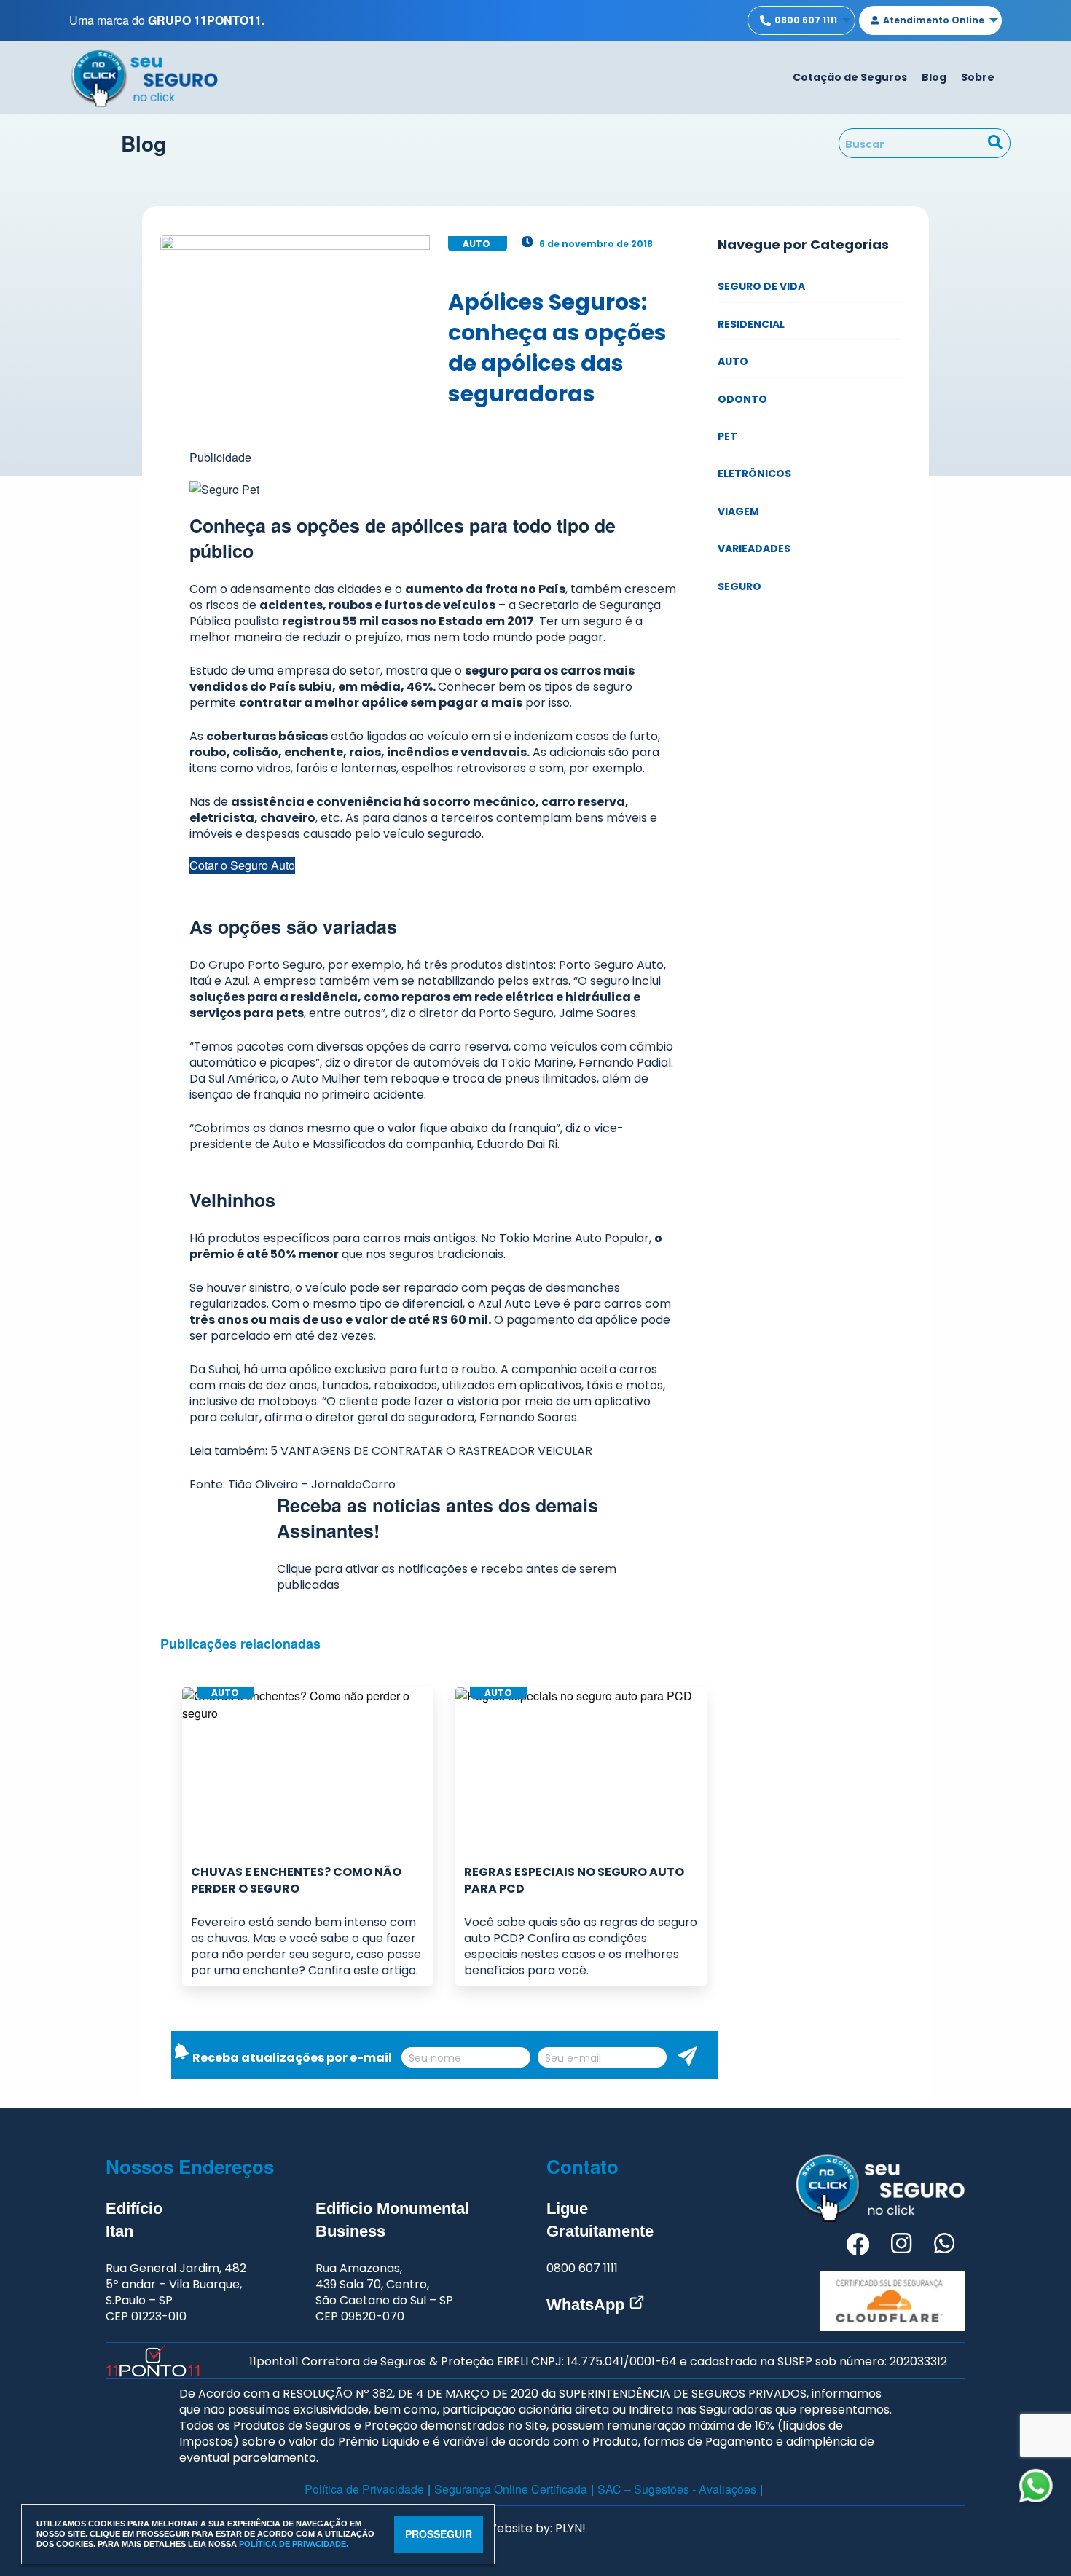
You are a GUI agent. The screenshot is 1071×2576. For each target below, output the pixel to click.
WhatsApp (588, 2305)
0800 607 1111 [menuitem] (806, 20)
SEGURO (739, 586)
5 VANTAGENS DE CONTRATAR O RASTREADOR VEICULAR (431, 1451)
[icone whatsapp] (944, 2246)
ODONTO (742, 399)
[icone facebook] (858, 2246)
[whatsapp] (1036, 2486)
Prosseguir (439, 2534)
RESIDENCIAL (751, 324)
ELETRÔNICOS (754, 474)
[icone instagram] (901, 2246)
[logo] (144, 76)
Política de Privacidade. (294, 2544)
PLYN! (570, 2528)
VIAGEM (738, 511)
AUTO (733, 361)
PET (727, 436)
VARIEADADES (754, 549)
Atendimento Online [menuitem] (934, 20)
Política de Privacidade (364, 2489)
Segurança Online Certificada (511, 2489)
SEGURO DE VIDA (761, 286)
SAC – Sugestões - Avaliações (677, 2489)
